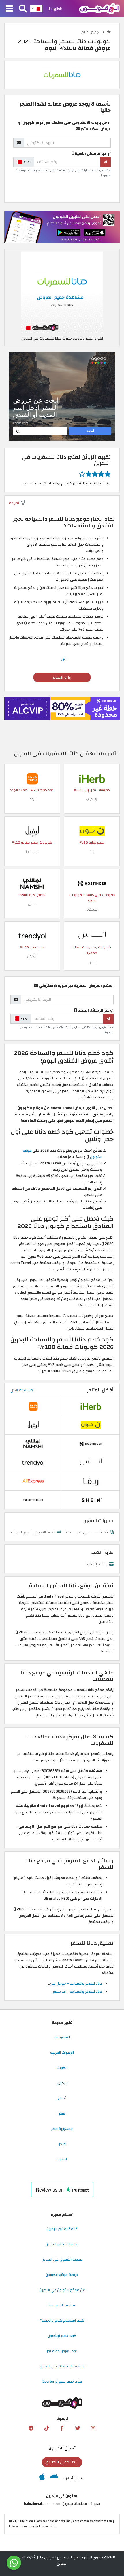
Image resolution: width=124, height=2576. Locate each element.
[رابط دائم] (63, 660)
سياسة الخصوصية (62, 2305)
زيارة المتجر (62, 677)
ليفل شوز (32, 851)
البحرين (62, 2083)
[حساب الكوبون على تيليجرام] (31, 2428)
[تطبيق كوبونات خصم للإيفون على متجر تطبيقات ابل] (42, 2478)
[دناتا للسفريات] (62, 75)
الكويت (62, 2068)
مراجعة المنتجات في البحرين (62, 2366)
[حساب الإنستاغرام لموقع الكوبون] (93, 2428)
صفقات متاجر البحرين (62, 2244)
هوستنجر (92, 910)
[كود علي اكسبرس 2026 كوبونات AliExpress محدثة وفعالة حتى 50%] (33, 1481)
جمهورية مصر (62, 2129)
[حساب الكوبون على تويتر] (78, 2428)
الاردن (62, 2144)
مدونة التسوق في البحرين (62, 2259)
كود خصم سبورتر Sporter (62, 2381)
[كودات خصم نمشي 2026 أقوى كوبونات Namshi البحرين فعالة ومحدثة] (32, 883)
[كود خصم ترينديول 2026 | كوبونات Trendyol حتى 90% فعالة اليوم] (32, 936)
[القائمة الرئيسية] (9, 9)
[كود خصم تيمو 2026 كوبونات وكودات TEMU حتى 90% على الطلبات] (32, 778)
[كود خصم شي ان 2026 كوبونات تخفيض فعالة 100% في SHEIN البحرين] (91, 1500)
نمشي (32, 904)
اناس (92, 962)
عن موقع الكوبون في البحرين (62, 2290)
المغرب (62, 2159)
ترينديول (32, 956)
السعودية (62, 2037)
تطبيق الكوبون (62, 2448)
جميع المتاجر (90, 32)
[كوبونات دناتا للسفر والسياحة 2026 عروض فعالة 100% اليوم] (62, 292)
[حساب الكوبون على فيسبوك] (62, 2428)
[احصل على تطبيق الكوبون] (62, 227)
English (56, 9)
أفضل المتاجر (100, 1390)
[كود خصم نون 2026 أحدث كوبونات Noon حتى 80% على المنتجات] (92, 831)
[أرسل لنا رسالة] (14, 2563)
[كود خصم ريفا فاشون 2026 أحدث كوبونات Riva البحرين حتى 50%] (91, 1481)
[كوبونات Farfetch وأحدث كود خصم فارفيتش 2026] (33, 1500)
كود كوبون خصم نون (62, 2351)
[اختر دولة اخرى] (36, 9)
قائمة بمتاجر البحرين (62, 2229)
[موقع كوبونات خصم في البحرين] (109, 32)
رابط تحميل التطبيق (62, 2462)
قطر (62, 2114)
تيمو (32, 799)
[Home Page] (99, 8)
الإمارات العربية (62, 2053)
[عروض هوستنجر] (62, 709)
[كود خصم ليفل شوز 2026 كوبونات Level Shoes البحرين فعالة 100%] (32, 831)
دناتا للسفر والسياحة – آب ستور (77, 1992)
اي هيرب (92, 799)
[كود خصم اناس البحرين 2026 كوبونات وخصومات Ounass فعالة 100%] (92, 936)
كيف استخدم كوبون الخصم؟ (62, 2320)
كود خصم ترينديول (62, 2336)
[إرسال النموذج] (106, 162)
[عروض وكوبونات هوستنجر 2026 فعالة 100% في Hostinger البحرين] (92, 883)
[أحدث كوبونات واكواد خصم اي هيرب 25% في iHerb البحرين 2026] (92, 778)
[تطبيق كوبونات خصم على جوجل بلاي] (54, 2478)
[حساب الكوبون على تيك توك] (46, 2428)
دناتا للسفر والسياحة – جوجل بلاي (76, 1983)
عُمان (62, 2098)
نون (92, 851)
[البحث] (23, 9)
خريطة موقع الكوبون (62, 2275)
